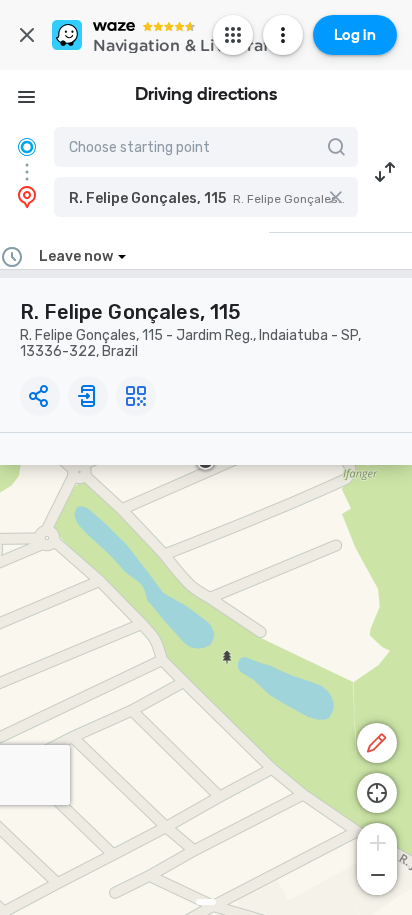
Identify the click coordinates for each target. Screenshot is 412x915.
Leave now (76, 256)
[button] (206, 197)
